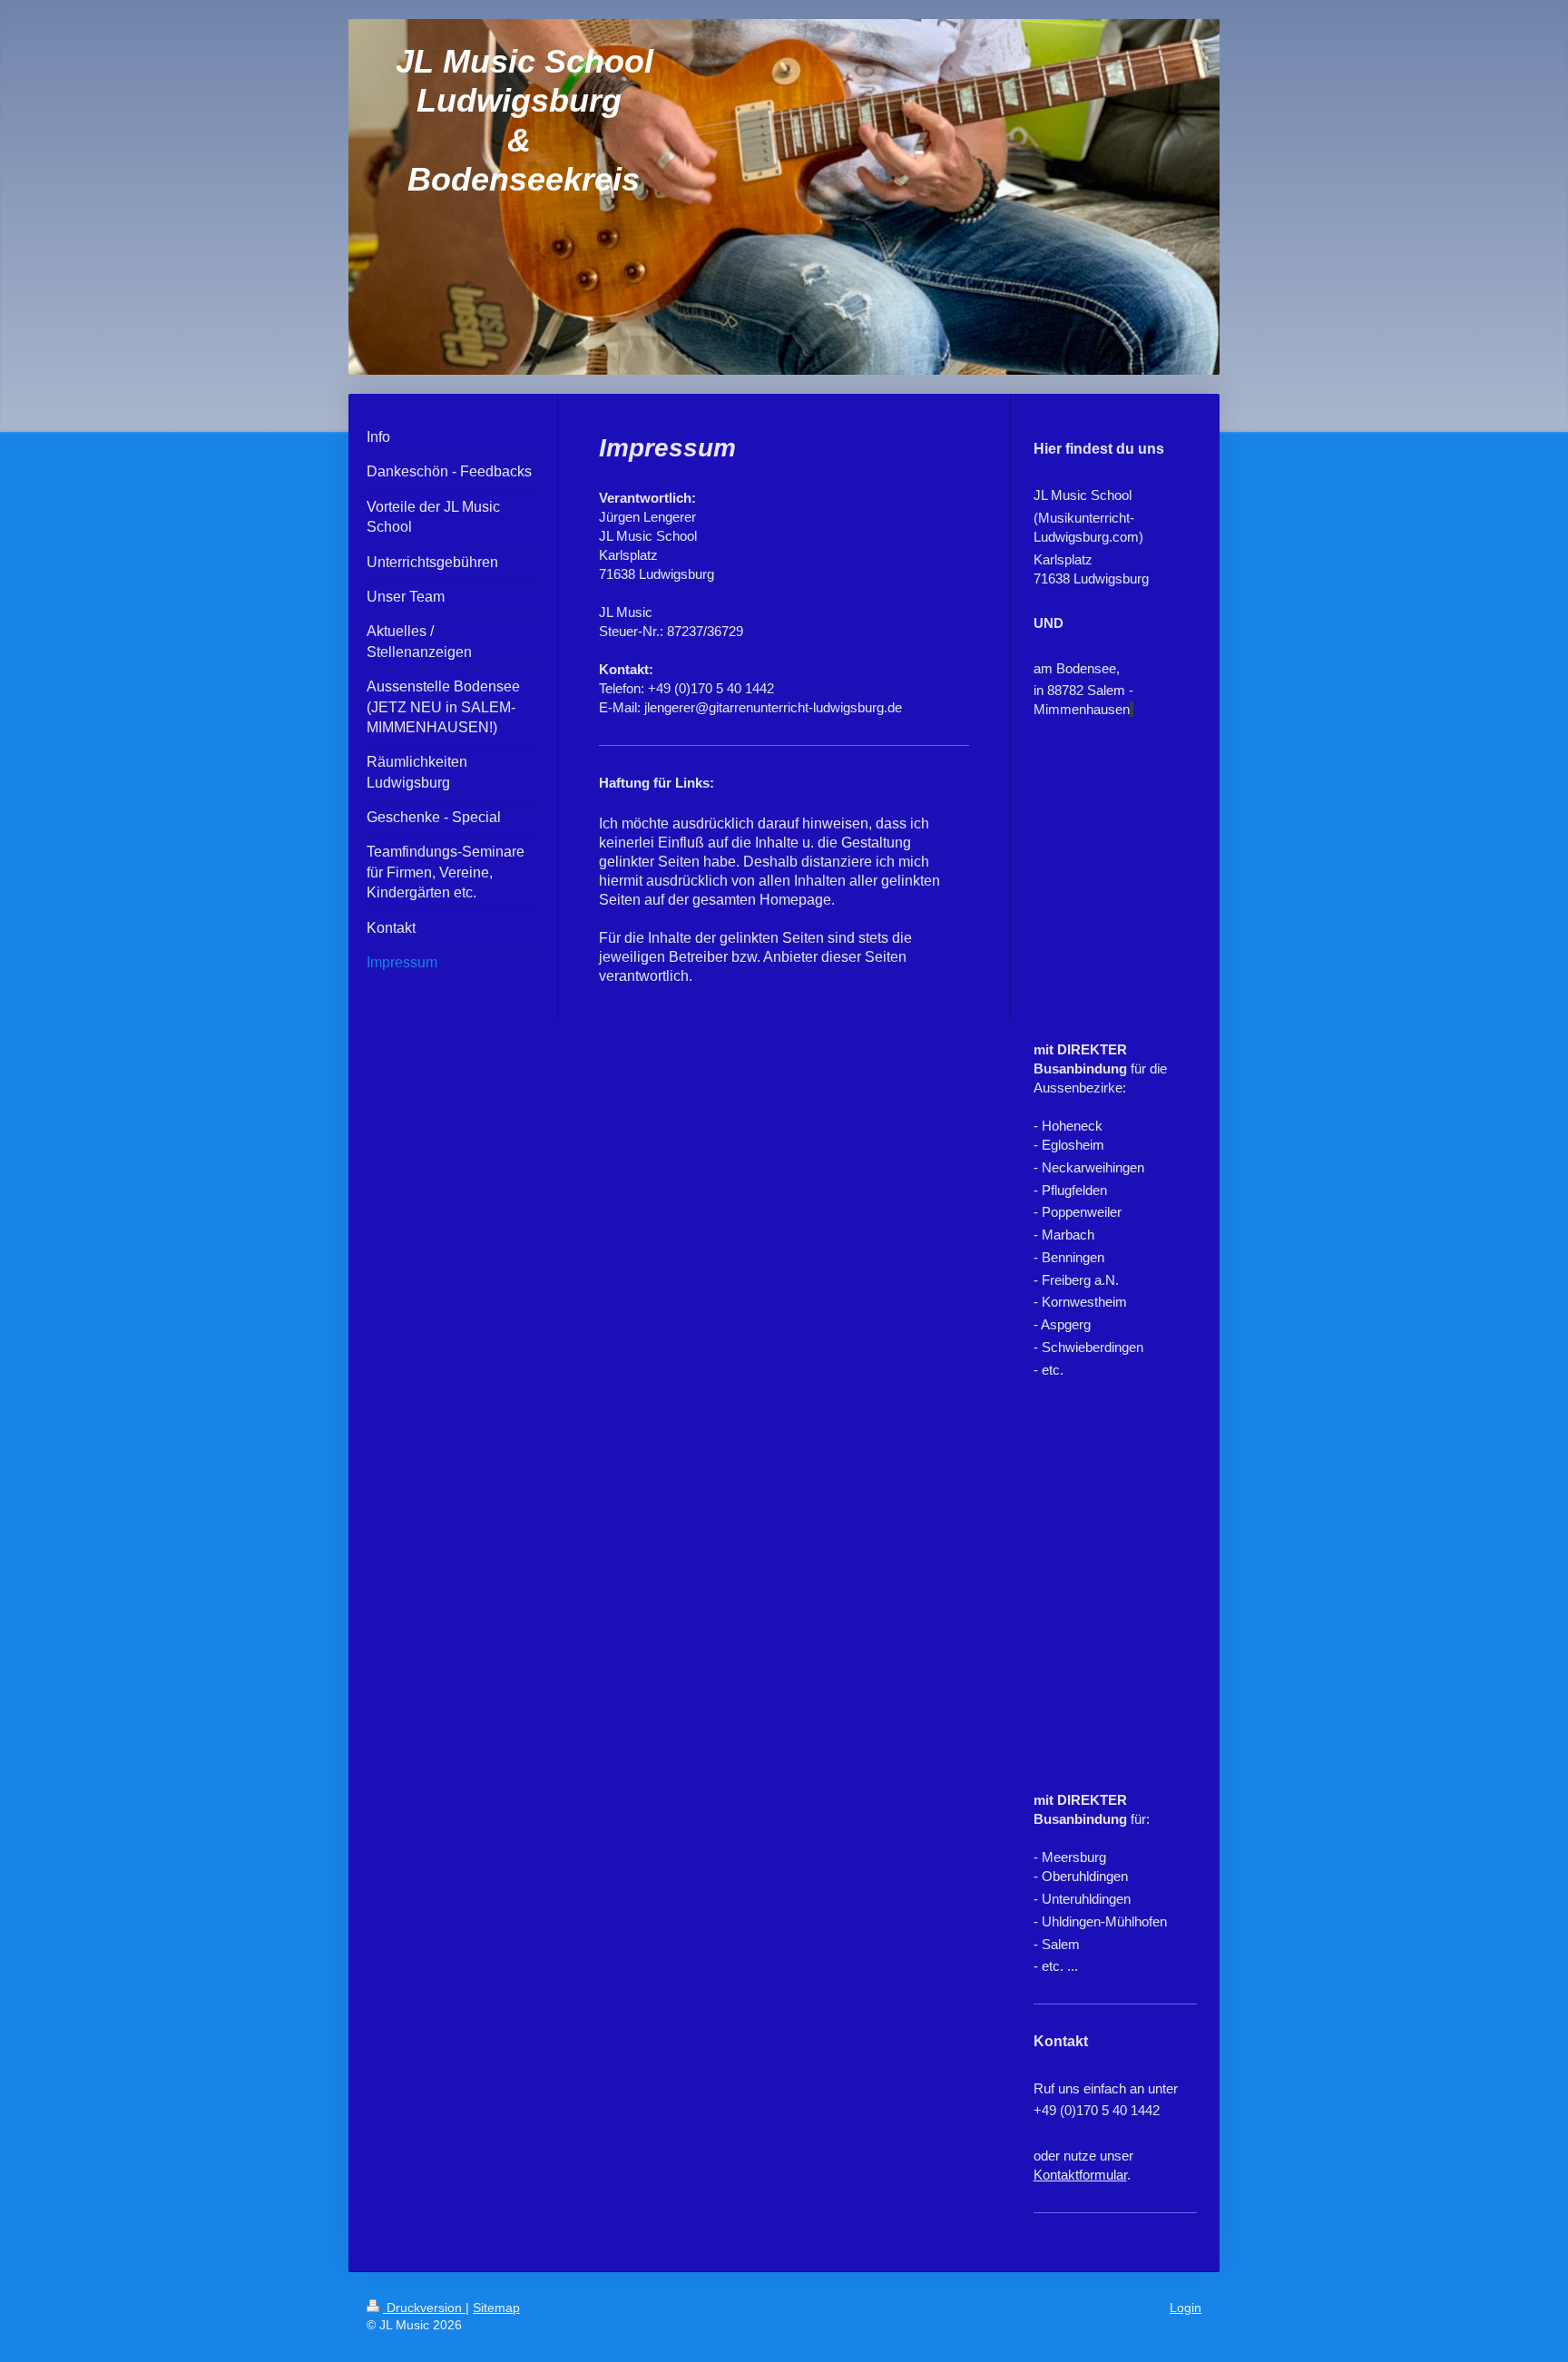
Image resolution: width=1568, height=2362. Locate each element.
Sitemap (496, 2308)
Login (1186, 2308)
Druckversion (424, 2308)
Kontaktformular (1080, 2175)
